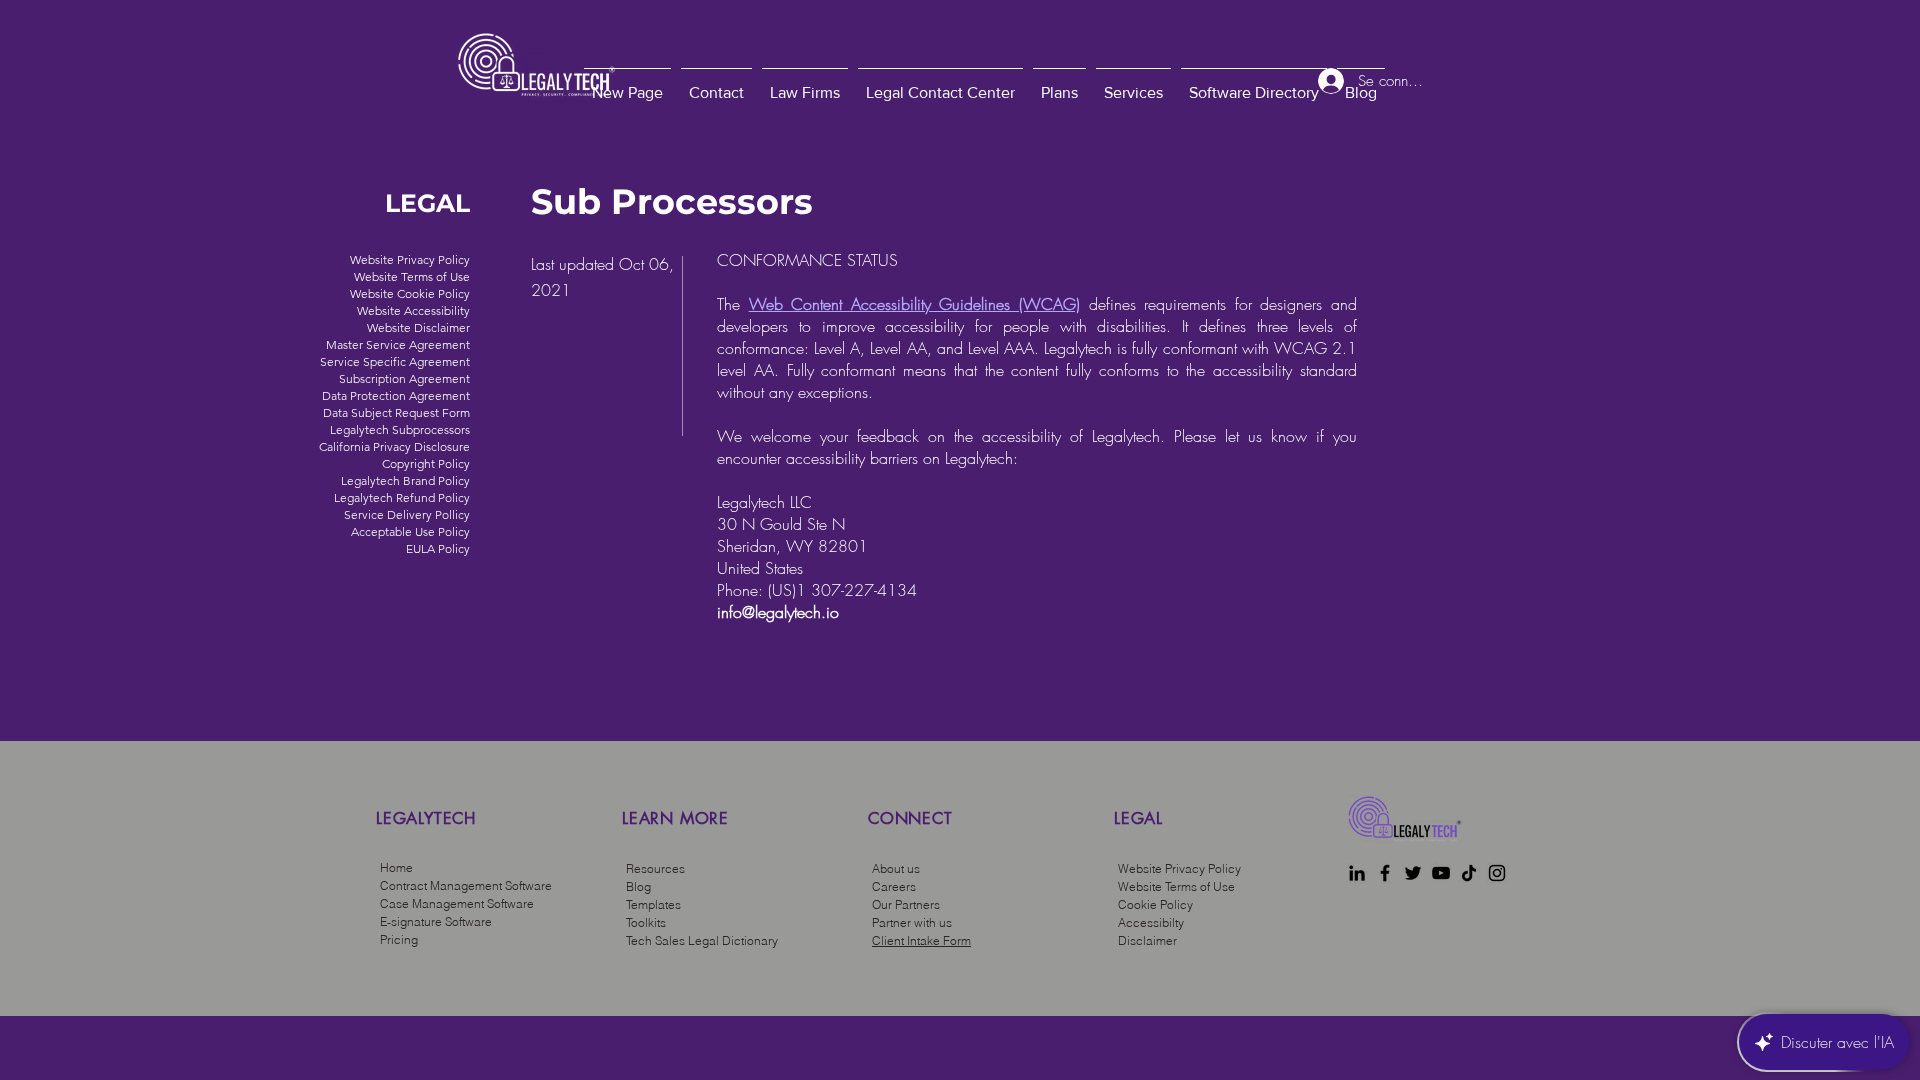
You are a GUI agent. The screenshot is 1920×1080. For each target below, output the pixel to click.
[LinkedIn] (1357, 873)
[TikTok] (1469, 873)
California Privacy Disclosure (394, 446)
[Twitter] (1413, 873)
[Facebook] (1385, 873)
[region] (488, 850)
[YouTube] (1441, 873)
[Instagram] (1497, 873)
